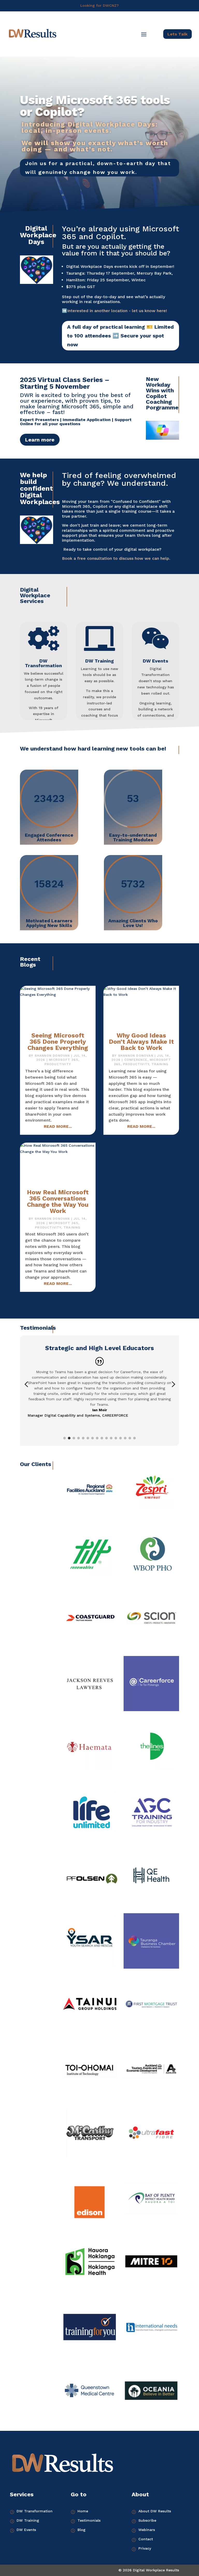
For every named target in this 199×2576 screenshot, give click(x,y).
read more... (58, 1126)
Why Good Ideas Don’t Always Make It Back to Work (141, 1042)
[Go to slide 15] (130, 1438)
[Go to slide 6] (88, 1438)
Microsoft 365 (64, 1060)
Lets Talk (177, 34)
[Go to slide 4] (79, 1438)
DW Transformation (43, 663)
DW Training (99, 661)
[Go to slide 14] (125, 1438)
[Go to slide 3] (74, 1438)
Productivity (58, 1064)
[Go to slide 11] (111, 1438)
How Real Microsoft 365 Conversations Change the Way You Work (58, 1202)
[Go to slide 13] (120, 1438)
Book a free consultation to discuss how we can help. (116, 558)
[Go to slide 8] (97, 1438)
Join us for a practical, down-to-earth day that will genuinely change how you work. (98, 168)
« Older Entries (33, 1302)
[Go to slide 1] (65, 1438)
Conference (136, 1060)
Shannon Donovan (52, 1056)
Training (160, 1064)
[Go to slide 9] (102, 1438)
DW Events (155, 661)
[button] (26, 1384)
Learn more (40, 440)
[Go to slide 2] (69, 1438)
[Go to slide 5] (83, 1438)
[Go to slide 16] (134, 1438)
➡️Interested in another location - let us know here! (114, 311)
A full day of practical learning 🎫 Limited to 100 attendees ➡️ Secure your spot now (120, 336)
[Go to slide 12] (116, 1438)
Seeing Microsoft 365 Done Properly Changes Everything (58, 1042)
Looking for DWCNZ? (99, 5)
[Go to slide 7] (93, 1438)
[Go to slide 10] (106, 1438)
